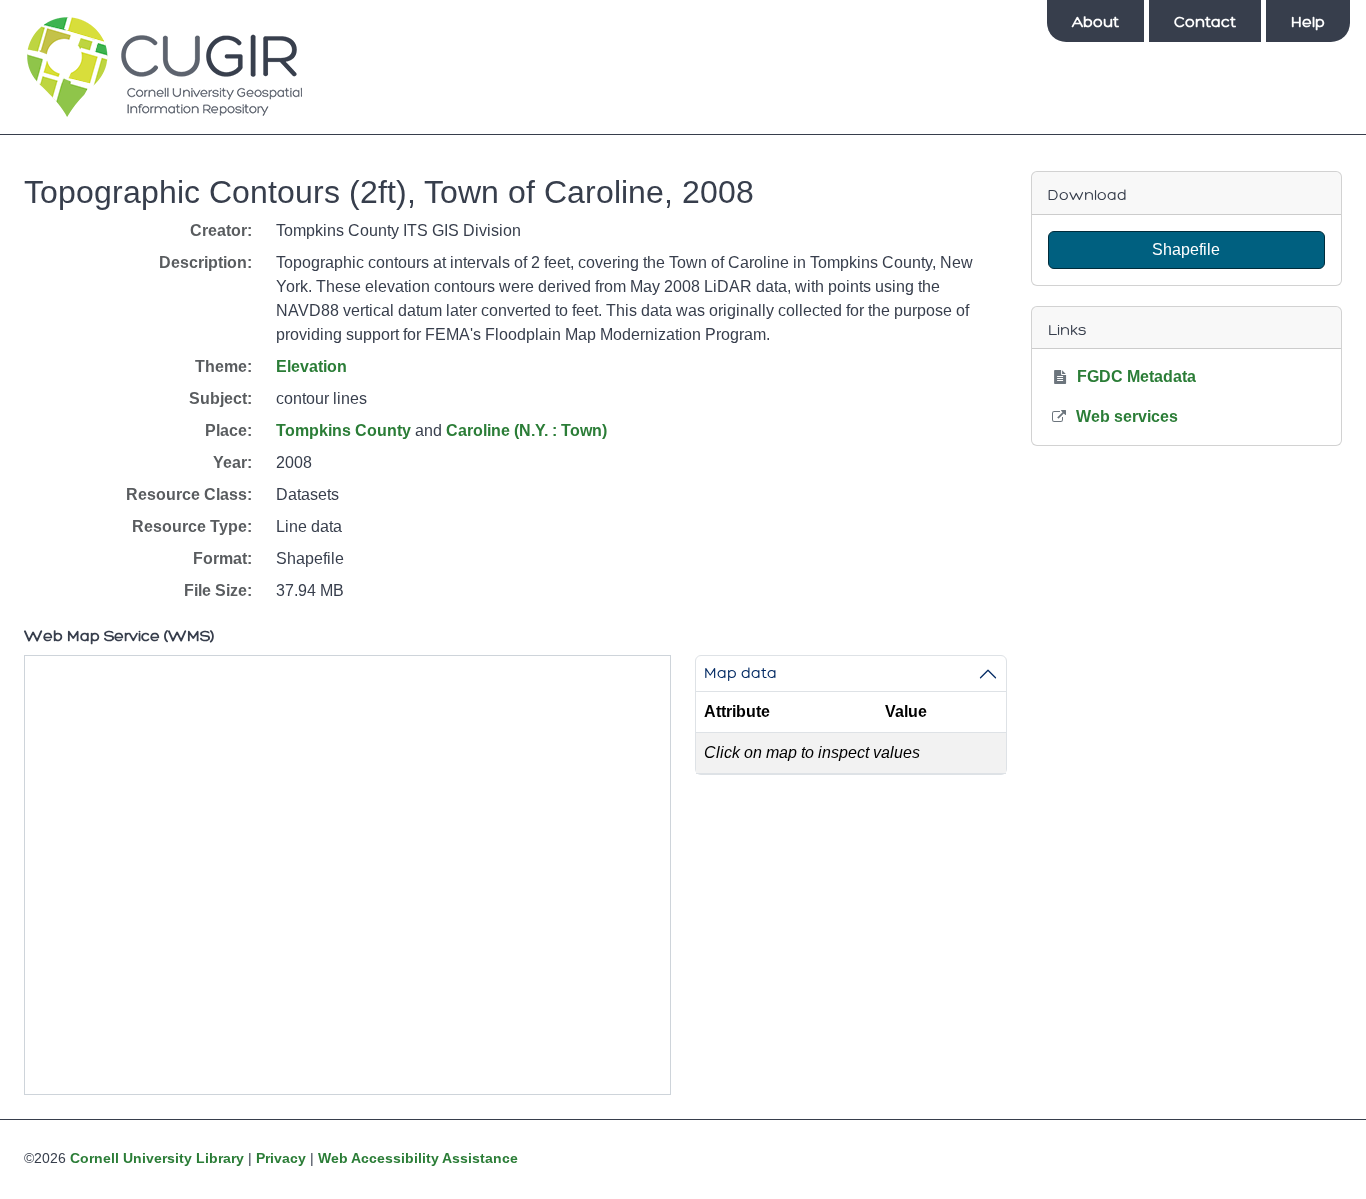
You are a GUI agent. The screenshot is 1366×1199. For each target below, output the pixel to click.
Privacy (281, 1158)
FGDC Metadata (1136, 376)
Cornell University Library (157, 1158)
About (1095, 22)
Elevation (311, 366)
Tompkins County (343, 430)
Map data (740, 673)
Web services (1127, 416)
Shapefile (1186, 249)
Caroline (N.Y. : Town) (526, 430)
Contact (1205, 22)
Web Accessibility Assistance (418, 1158)
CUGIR (164, 67)
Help (1308, 22)
